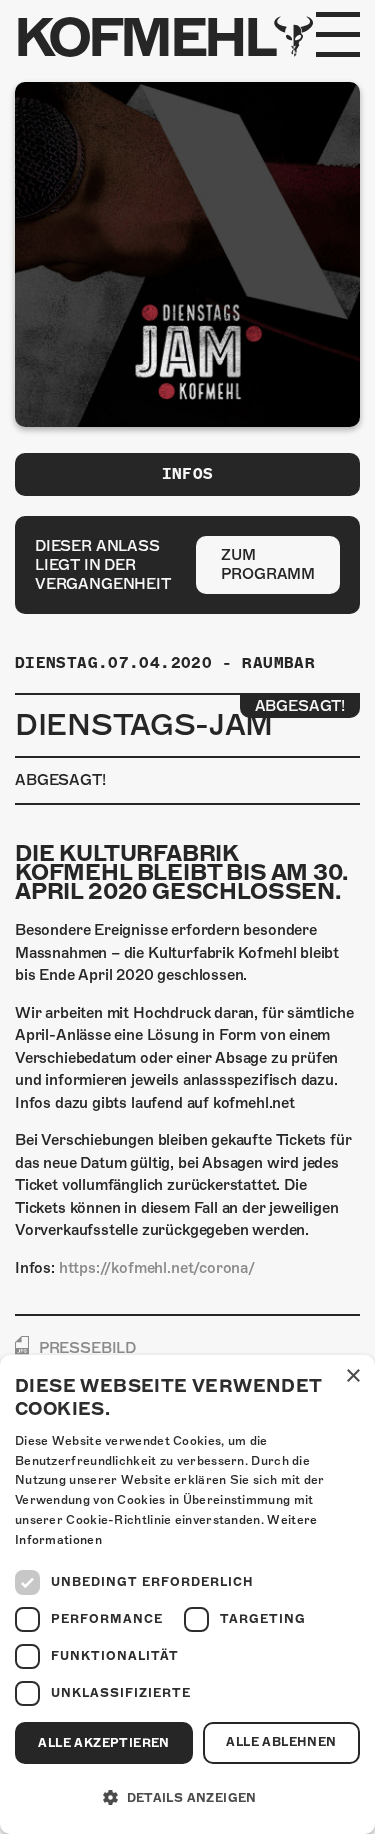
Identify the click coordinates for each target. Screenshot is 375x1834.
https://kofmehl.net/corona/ (157, 1268)
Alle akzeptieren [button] (103, 1743)
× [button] (352, 1376)
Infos (188, 474)
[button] (187, 1798)
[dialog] (187, 1594)
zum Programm (268, 564)
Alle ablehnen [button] (281, 1742)
